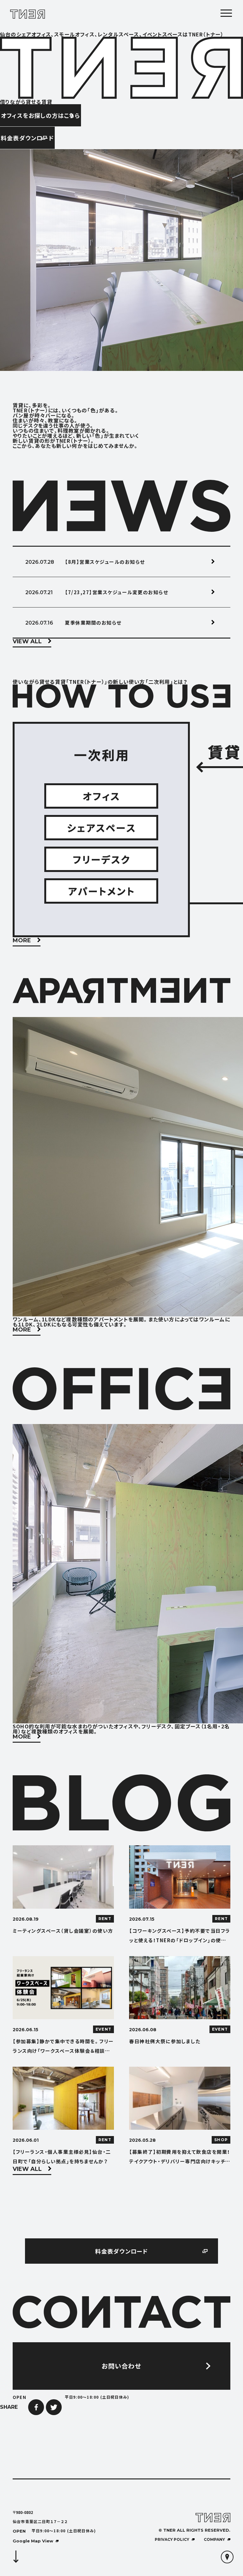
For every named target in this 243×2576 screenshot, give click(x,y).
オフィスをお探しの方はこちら (40, 115)
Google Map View (33, 2541)
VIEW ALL (27, 642)
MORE (22, 941)
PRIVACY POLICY (172, 2539)
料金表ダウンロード (27, 138)
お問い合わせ (121, 2366)
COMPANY (214, 2539)
